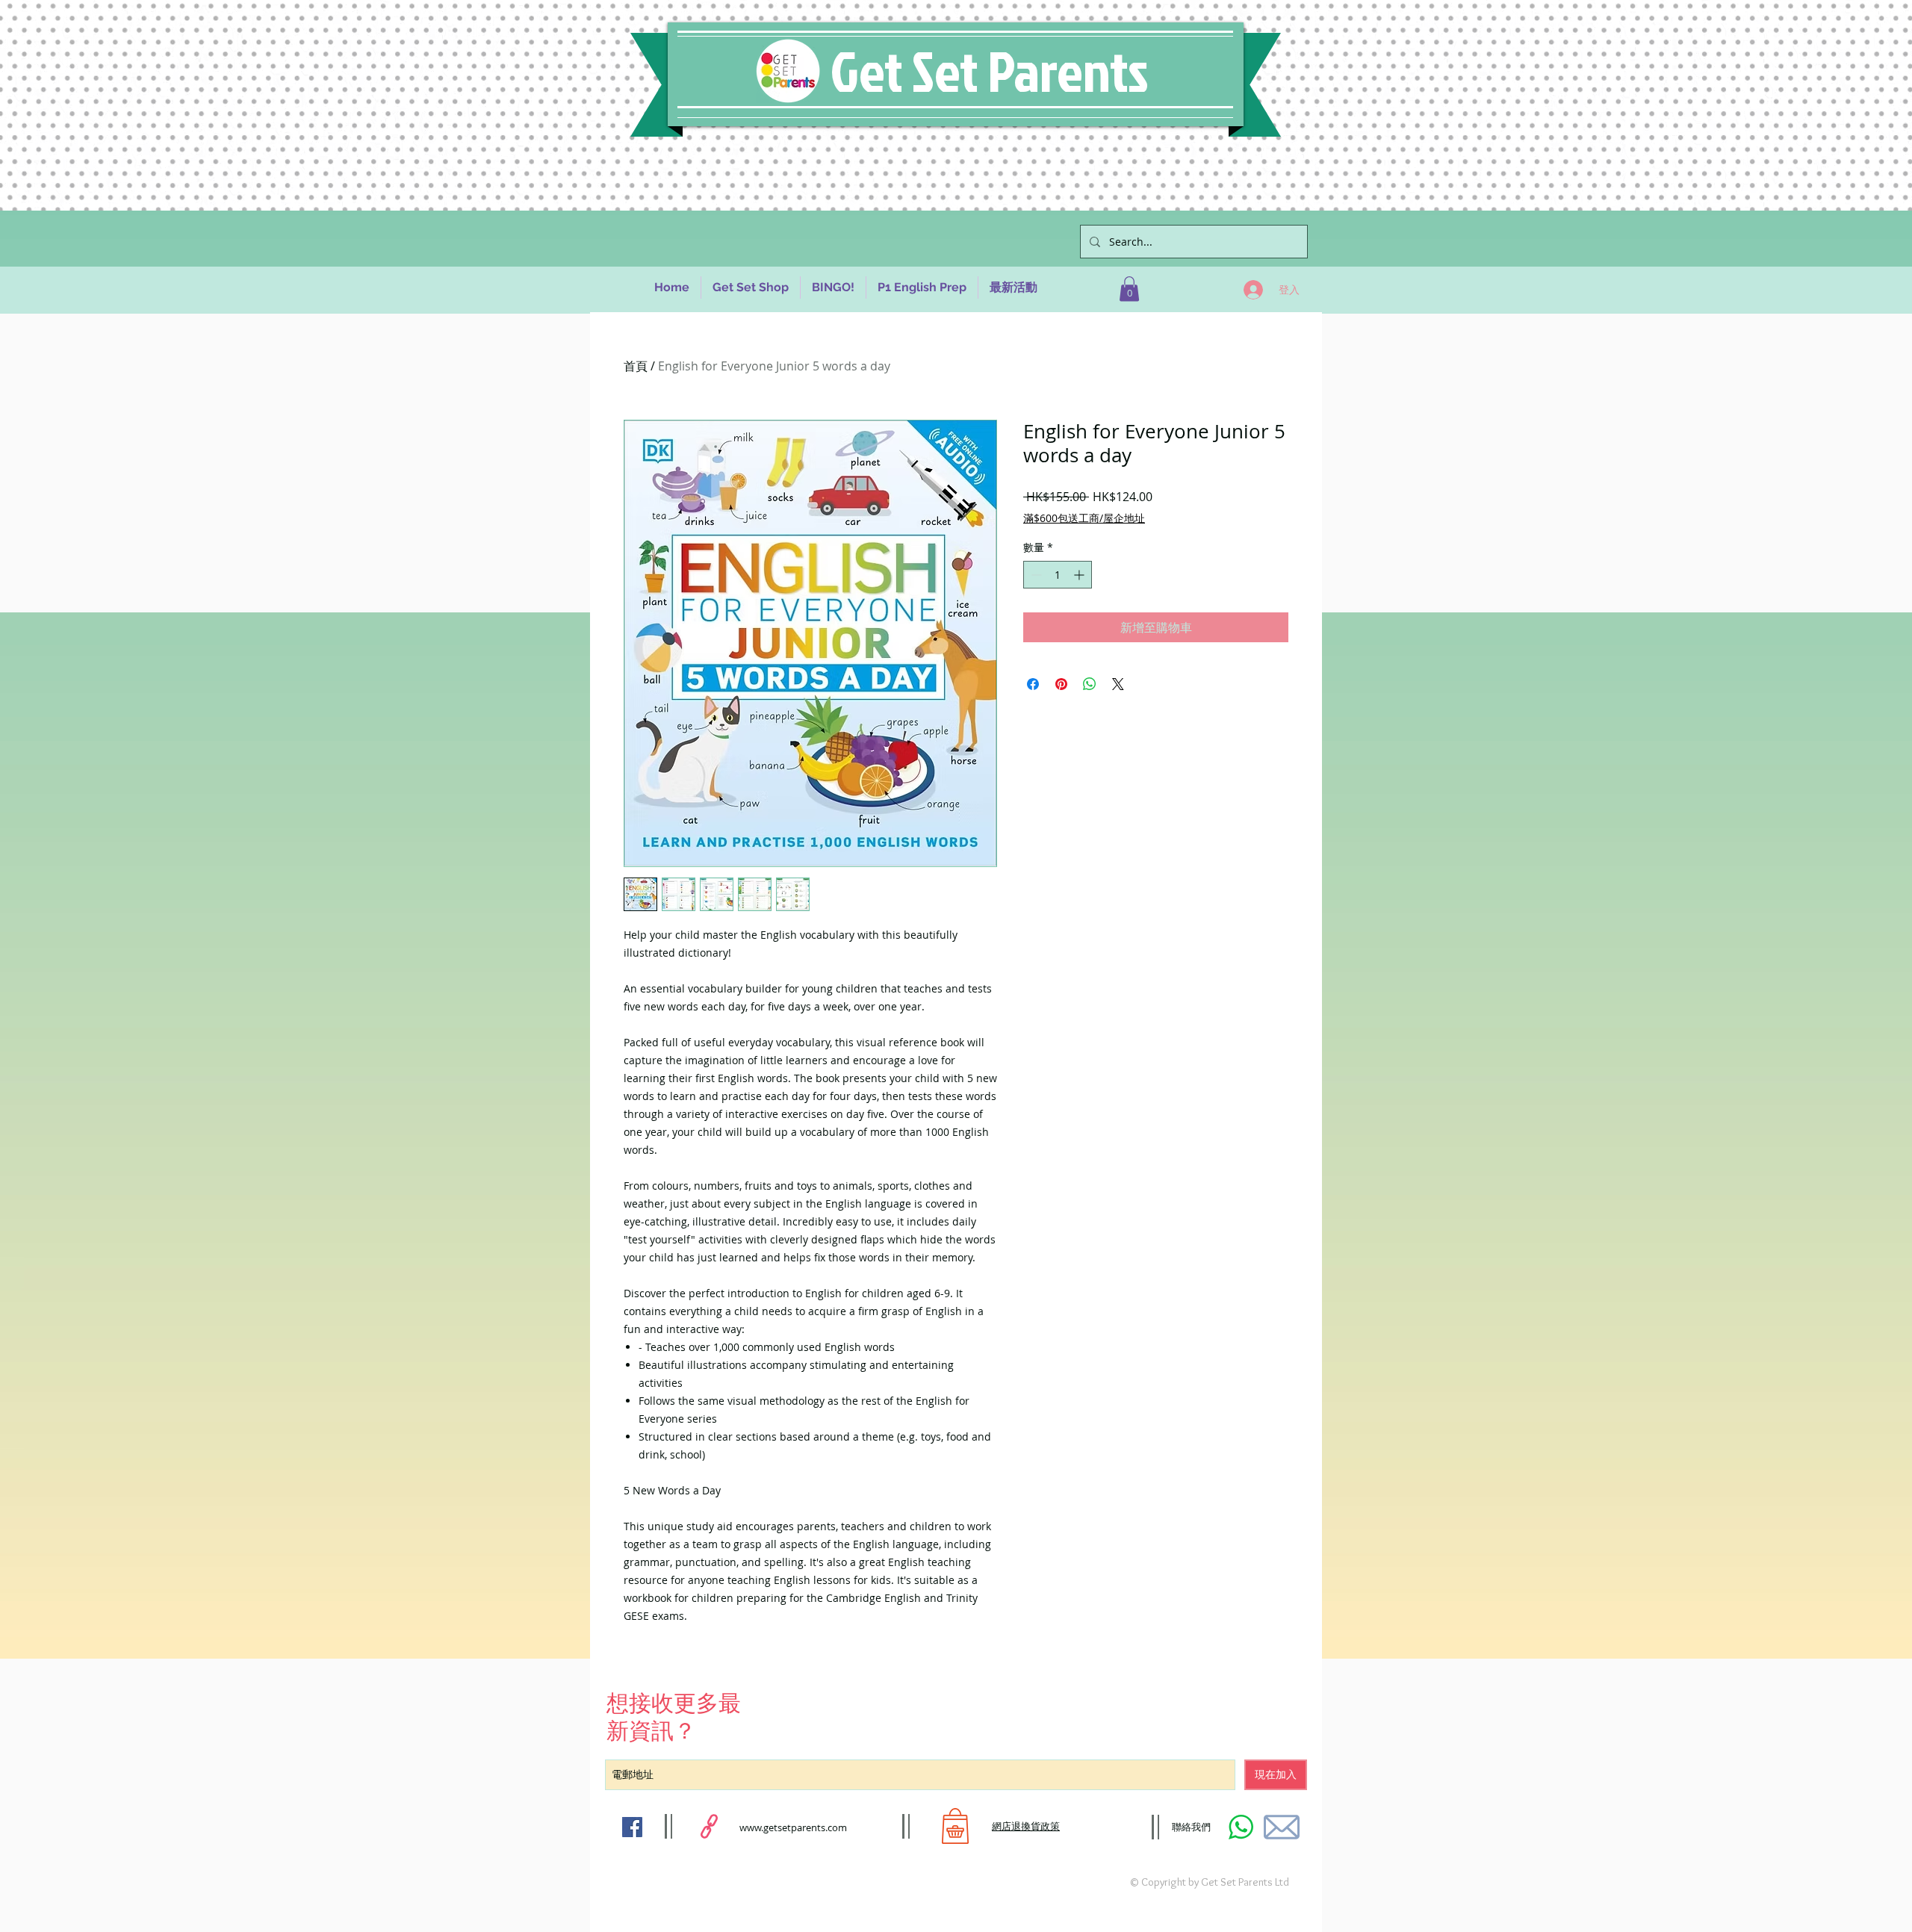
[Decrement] (1035, 575)
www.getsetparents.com (793, 1827)
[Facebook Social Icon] (632, 1827)
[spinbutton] (1058, 575)
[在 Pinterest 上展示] (1061, 684)
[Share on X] (1118, 684)
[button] (1129, 289)
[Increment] (1080, 575)
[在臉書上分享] (1033, 684)
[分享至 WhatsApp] (1090, 684)
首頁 (636, 366)
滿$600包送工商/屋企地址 (1084, 518)
